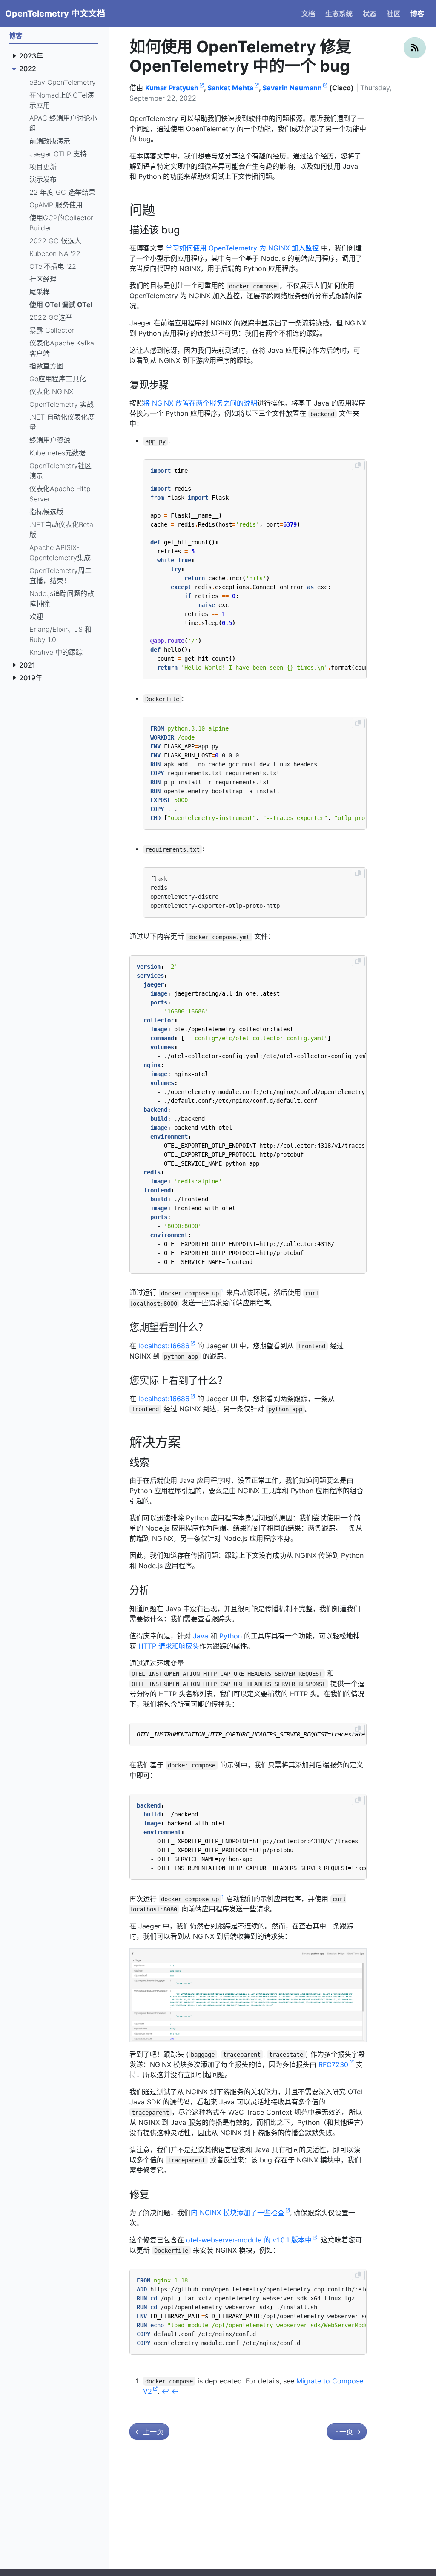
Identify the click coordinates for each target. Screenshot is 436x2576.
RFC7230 (333, 2064)
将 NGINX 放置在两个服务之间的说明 (200, 403)
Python (231, 1636)
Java (201, 1636)
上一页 (149, 2432)
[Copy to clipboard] (358, 465)
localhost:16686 (164, 1346)
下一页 (347, 2432)
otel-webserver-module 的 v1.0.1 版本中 (249, 2240)
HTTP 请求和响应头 (169, 1646)
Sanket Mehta (230, 88)
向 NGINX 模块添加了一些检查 (238, 2213)
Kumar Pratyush (172, 88)
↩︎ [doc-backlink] (165, 2391)
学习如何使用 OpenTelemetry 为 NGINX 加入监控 (242, 248)
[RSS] (415, 48)
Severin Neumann (292, 88)
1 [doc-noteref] (223, 1291)
